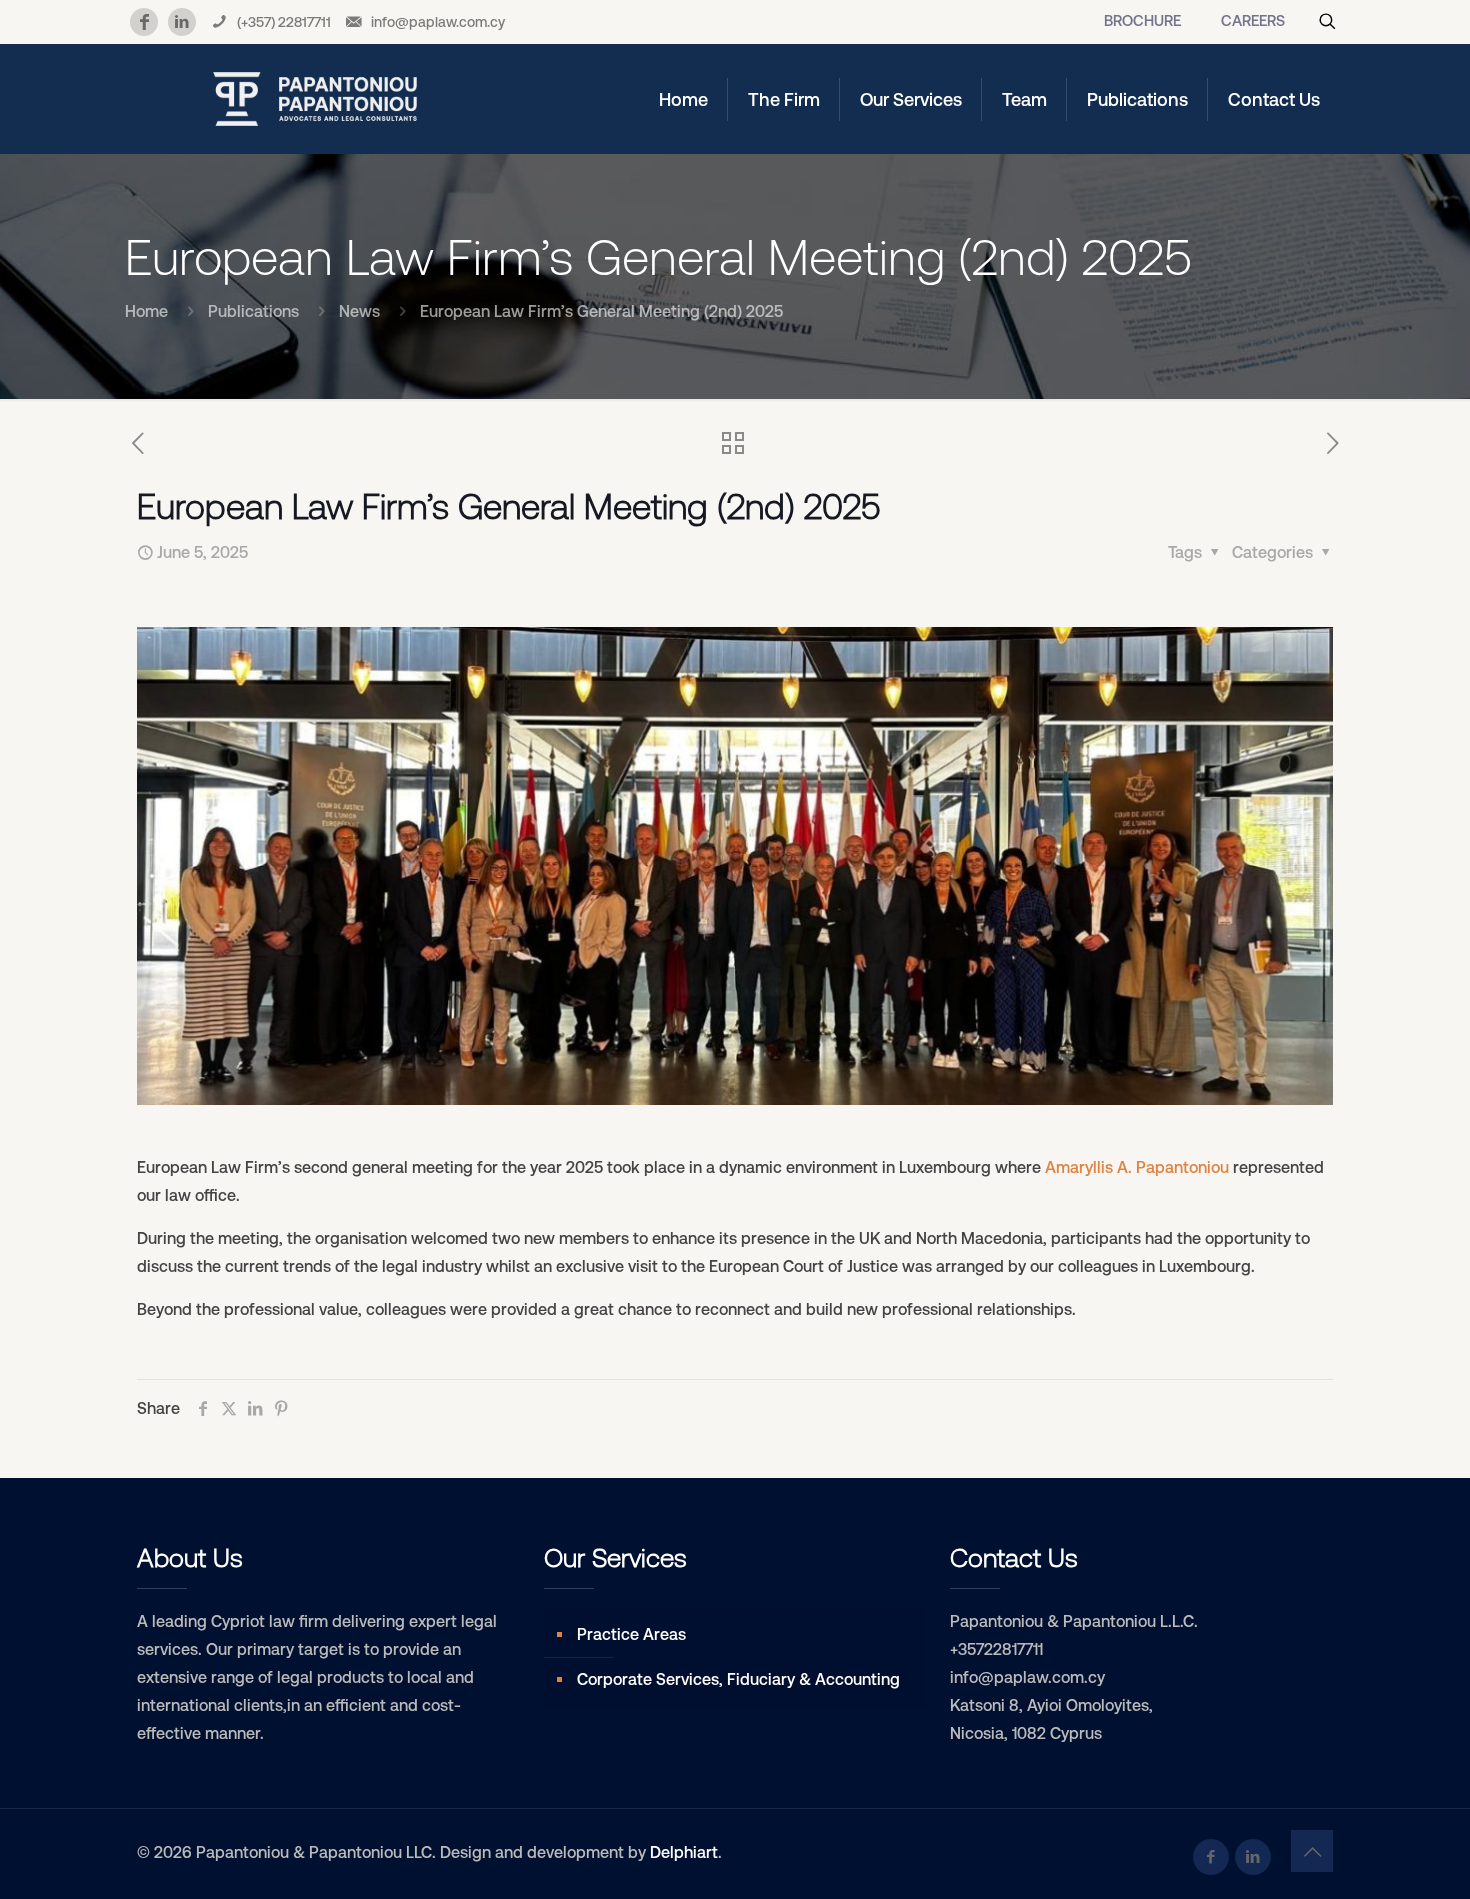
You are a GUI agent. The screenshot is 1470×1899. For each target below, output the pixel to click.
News (359, 311)
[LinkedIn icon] (1253, 1856)
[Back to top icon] (1312, 1851)
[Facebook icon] (1211, 1856)
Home (146, 311)
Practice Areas (631, 1634)
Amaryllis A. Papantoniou (1137, 1167)
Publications (253, 311)
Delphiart (684, 1852)
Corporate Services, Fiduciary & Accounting (738, 1679)
